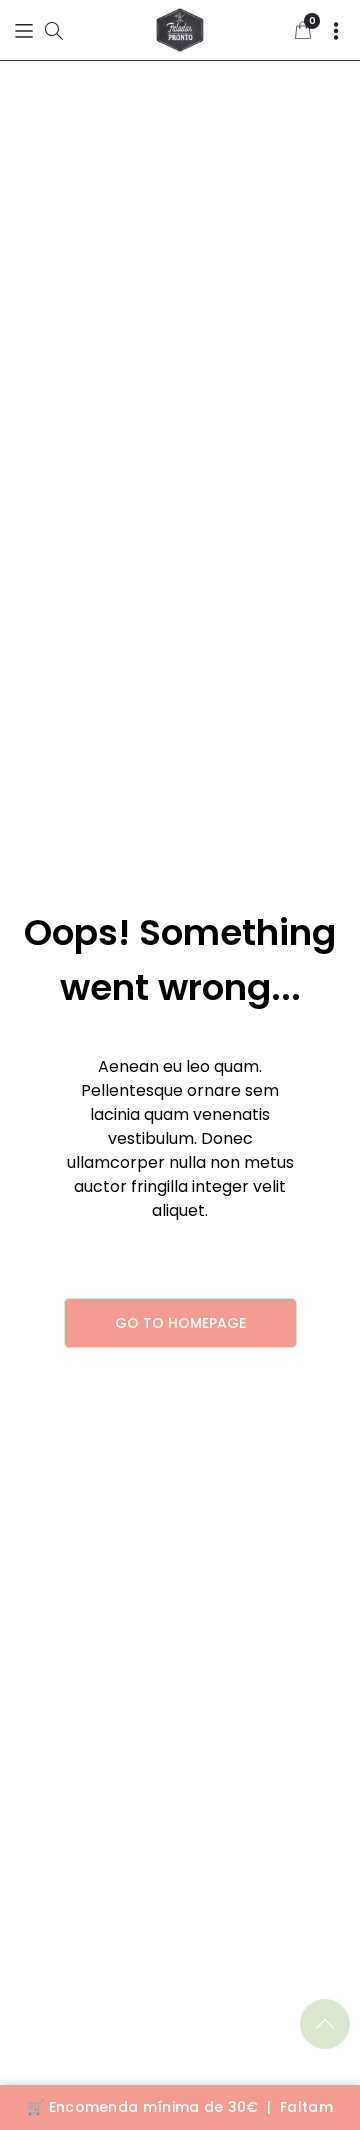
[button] (24, 30)
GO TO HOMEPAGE (180, 1323)
